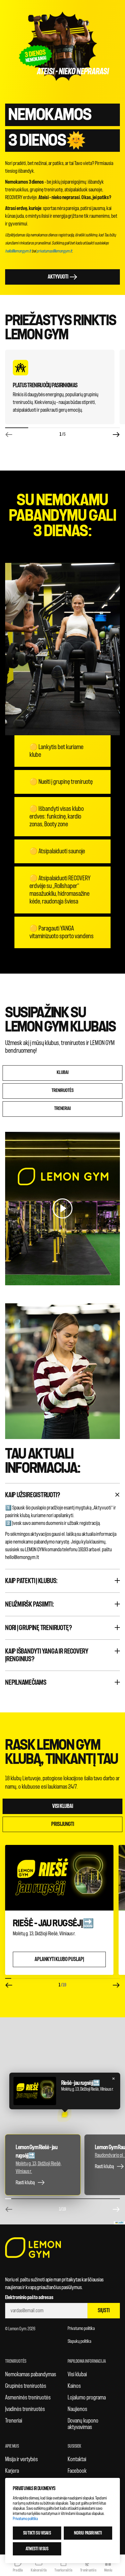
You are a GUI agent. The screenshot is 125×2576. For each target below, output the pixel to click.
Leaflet (121, 2223)
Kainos (74, 2386)
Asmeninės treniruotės (28, 2397)
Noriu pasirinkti (88, 2533)
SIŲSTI (104, 2310)
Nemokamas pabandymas (31, 2374)
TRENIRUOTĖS (63, 1091)
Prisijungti (63, 1824)
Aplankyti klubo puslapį (59, 1959)
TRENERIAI (63, 1109)
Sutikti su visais (37, 2533)
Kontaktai (77, 2459)
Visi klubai (63, 1806)
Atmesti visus (37, 2549)
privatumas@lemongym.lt (54, 251)
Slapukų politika (79, 2341)
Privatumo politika (81, 2328)
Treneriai (14, 2421)
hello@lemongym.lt (18, 251)
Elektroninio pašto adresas (29, 2297)
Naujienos (77, 2409)
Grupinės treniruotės (26, 2386)
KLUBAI (63, 1073)
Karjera (12, 2471)
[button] (64, 2115)
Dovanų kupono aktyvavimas (83, 2424)
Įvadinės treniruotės (25, 2409)
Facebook (77, 2471)
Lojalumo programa (87, 2397)
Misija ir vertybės (21, 2459)
